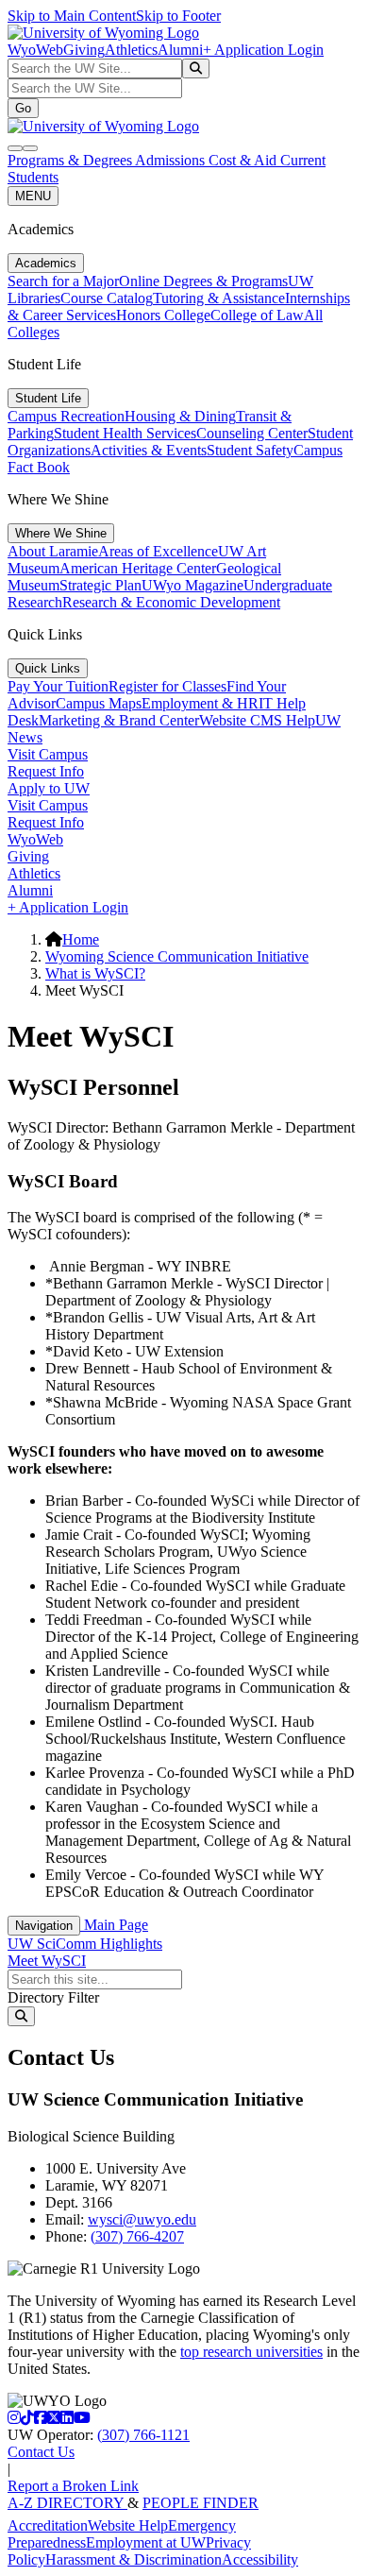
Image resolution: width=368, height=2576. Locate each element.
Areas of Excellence (158, 551)
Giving (84, 50)
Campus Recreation (66, 416)
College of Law (257, 315)
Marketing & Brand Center (119, 720)
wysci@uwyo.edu (142, 2219)
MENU (33, 196)
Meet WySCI (47, 1961)
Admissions (172, 160)
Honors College (163, 315)
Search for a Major (63, 281)
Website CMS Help (257, 720)
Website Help (128, 2525)
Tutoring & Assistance (219, 298)
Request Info (46, 771)
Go (23, 108)
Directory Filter (53, 1997)
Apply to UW (49, 788)
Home (81, 939)
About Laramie (53, 551)
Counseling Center (252, 433)
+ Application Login (263, 50)
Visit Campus (48, 754)
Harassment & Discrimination (134, 2559)
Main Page (114, 1925)
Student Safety (250, 450)
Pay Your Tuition (58, 686)
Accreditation (48, 2525)
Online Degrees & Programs (203, 281)
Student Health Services (125, 433)
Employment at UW (146, 2542)
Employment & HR (200, 703)
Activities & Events (149, 450)
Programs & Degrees (71, 160)
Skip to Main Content (72, 16)
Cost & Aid (244, 160)
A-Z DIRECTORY (67, 2503)
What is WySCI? (95, 973)
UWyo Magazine (192, 585)
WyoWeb (35, 50)
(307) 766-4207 (137, 2236)
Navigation (44, 1926)
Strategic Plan (100, 585)
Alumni (180, 50)
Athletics (131, 50)
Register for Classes (167, 686)
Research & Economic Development (171, 602)
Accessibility (260, 2559)
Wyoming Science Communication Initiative (177, 956)
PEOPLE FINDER (201, 2503)
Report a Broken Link (73, 2486)
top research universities (251, 2352)
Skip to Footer (178, 16)
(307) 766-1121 (143, 2435)
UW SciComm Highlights (85, 1944)
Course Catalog (107, 298)
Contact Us (41, 2452)
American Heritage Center (138, 568)
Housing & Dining (180, 416)
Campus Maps (99, 703)
